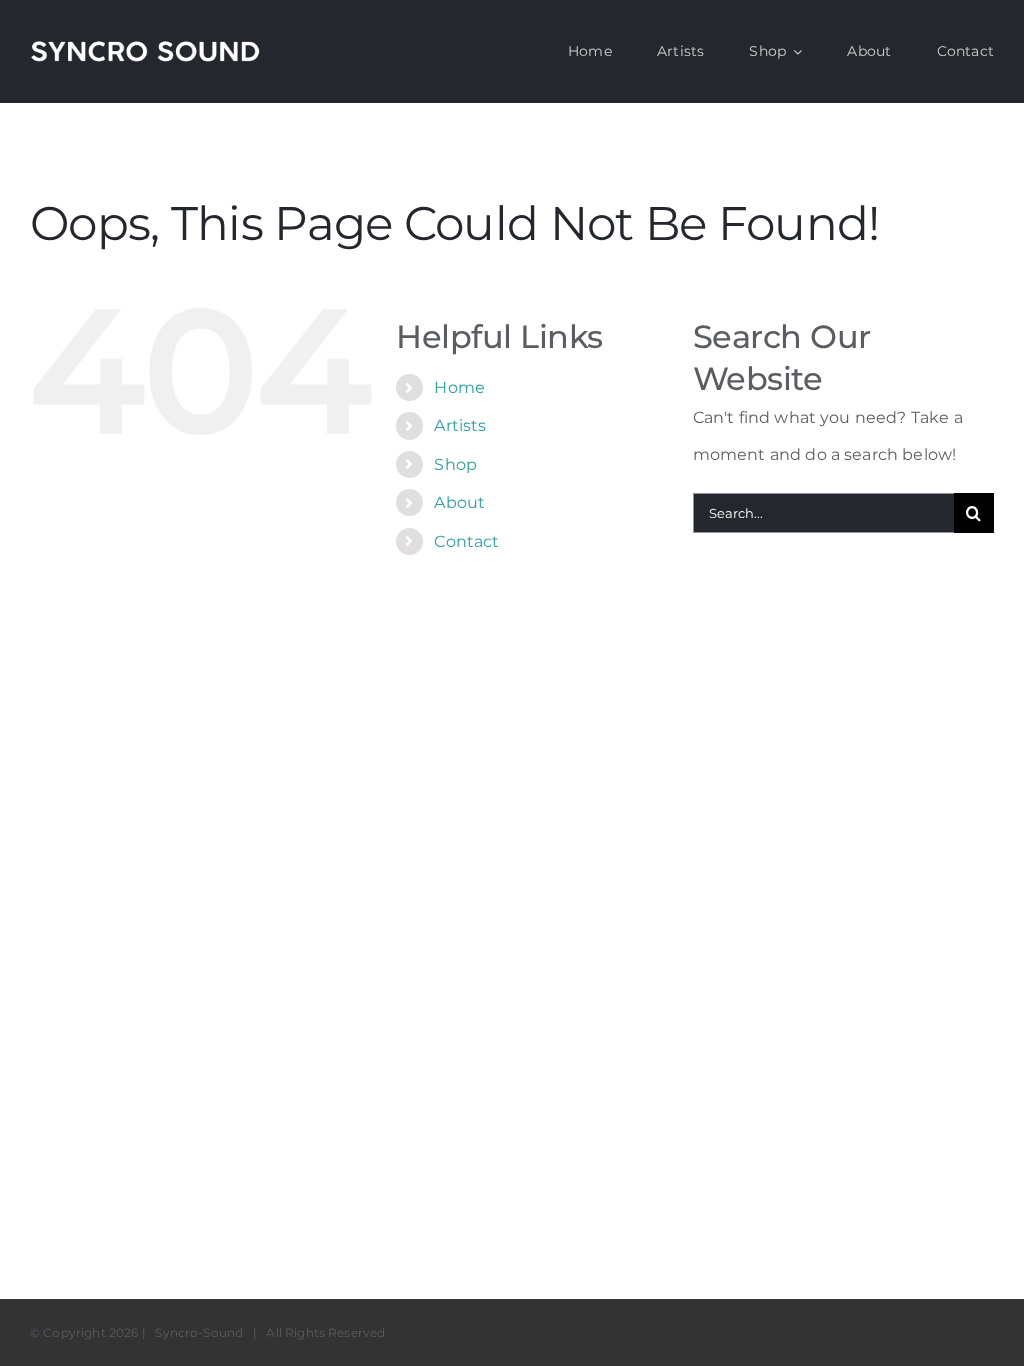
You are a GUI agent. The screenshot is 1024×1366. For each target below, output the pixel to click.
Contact (466, 541)
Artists (460, 425)
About (459, 502)
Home (459, 387)
